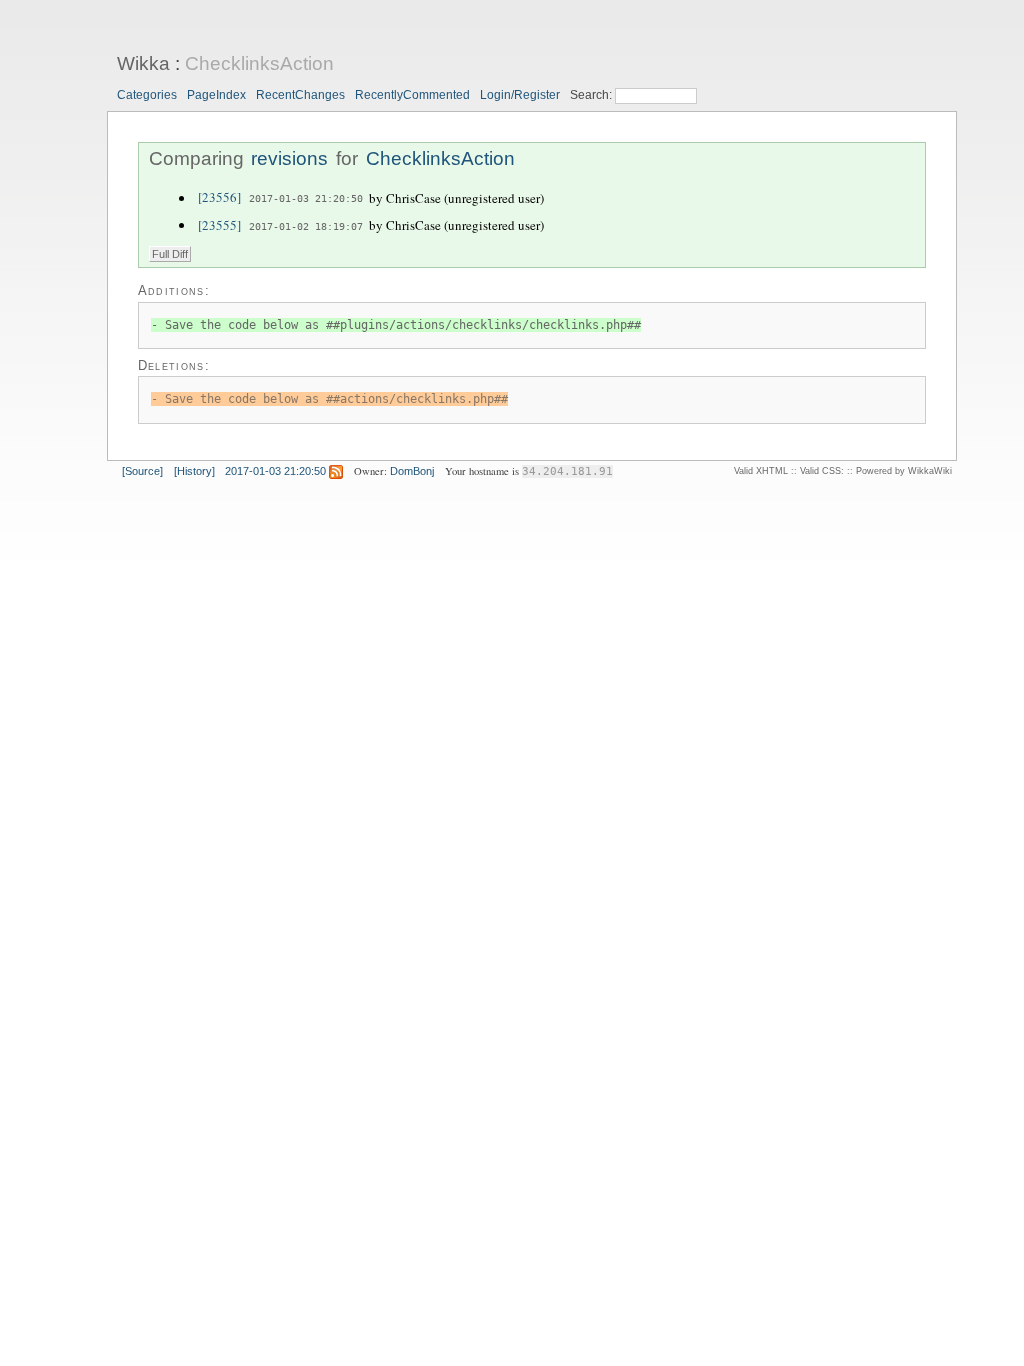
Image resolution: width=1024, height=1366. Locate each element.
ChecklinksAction (259, 63)
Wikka (143, 63)
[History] (194, 471)
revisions (289, 158)
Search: (592, 95)
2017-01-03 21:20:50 (306, 199)
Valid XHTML (761, 471)
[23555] (219, 225)
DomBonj (412, 471)
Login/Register (520, 95)
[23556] (219, 198)
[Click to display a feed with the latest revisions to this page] (336, 471)
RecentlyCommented (412, 95)
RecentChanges (300, 95)
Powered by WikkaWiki (904, 471)
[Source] (142, 471)
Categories (147, 95)
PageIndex (216, 95)
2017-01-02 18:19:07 (306, 226)
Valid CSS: (822, 471)
